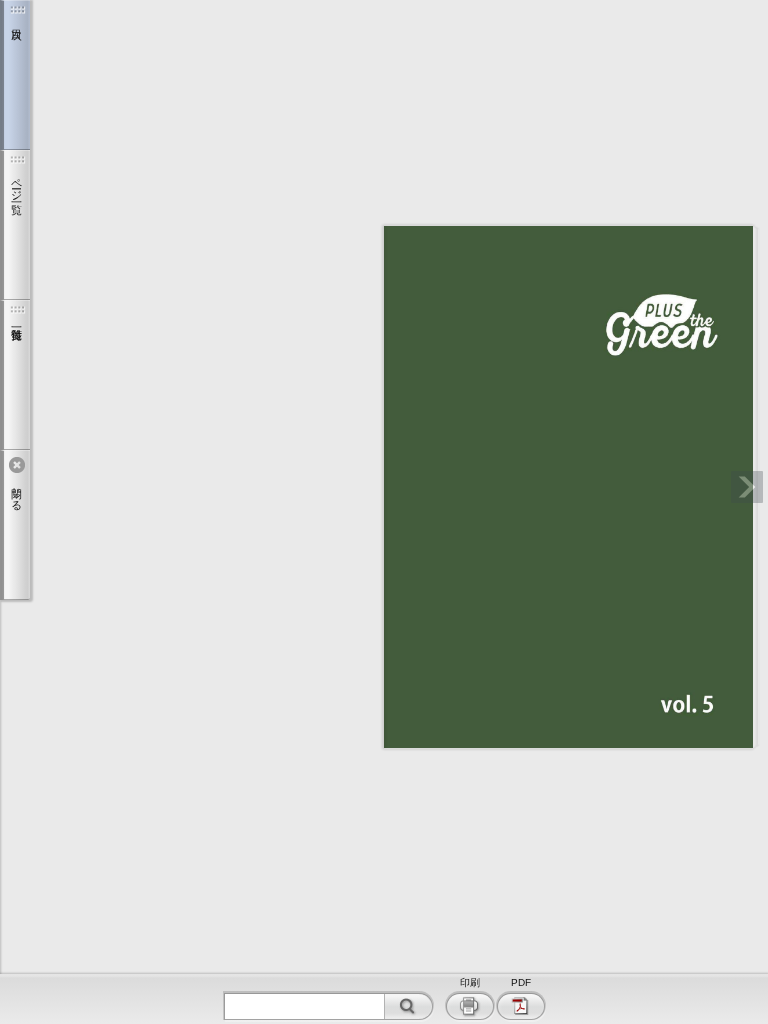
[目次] (15, 75)
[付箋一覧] (15, 375)
